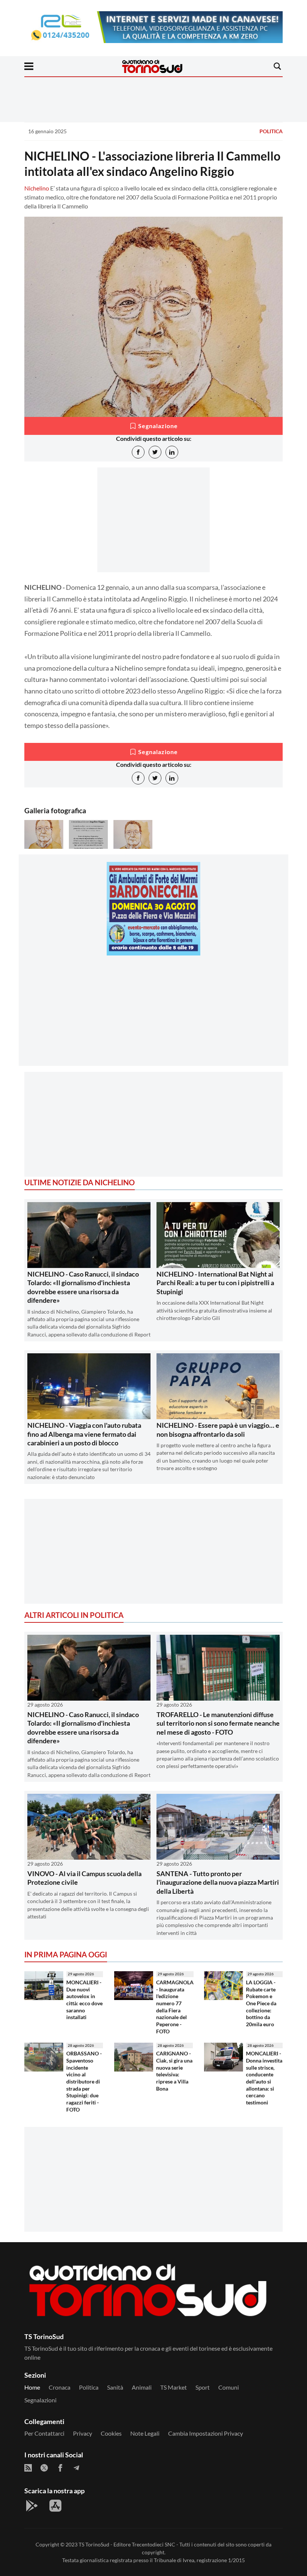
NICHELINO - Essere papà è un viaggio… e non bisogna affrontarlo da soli (218, 1429)
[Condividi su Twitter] (155, 452)
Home (32, 2387)
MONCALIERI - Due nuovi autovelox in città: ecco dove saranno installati (84, 2000)
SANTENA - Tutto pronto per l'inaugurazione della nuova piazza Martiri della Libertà (218, 1882)
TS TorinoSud (94, 2544)
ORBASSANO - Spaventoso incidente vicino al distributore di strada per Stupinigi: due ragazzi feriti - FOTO (84, 2081)
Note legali (145, 2433)
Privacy (83, 2433)
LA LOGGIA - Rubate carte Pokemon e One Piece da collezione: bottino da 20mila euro (261, 2003)
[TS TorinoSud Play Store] (32, 2506)
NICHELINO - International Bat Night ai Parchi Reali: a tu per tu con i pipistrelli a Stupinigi (215, 1283)
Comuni (229, 2387)
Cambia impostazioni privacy (206, 2433)
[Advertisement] (153, 1013)
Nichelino (37, 188)
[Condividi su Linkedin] (172, 452)
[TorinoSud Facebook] (60, 2468)
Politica (271, 131)
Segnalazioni (40, 2400)
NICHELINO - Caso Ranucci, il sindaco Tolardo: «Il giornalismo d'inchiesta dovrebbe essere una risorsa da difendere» (83, 1287)
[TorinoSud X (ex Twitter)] (44, 2468)
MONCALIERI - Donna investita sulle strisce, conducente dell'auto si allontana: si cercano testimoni (264, 2078)
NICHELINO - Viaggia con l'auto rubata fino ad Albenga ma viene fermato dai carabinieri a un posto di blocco (84, 1434)
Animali (142, 2387)
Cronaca (60, 2387)
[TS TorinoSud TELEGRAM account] (76, 2468)
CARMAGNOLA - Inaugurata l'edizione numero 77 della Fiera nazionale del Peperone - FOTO (175, 2007)
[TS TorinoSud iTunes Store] (55, 2506)
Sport (203, 2387)
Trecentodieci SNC (153, 2544)
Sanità (115, 2387)
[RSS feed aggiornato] (28, 2468)
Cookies (111, 2433)
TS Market (174, 2387)
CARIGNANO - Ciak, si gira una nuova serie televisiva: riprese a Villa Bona (174, 2071)
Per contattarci (44, 2433)
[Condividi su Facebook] (138, 452)
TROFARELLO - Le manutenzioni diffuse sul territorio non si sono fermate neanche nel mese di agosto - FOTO (218, 1723)
